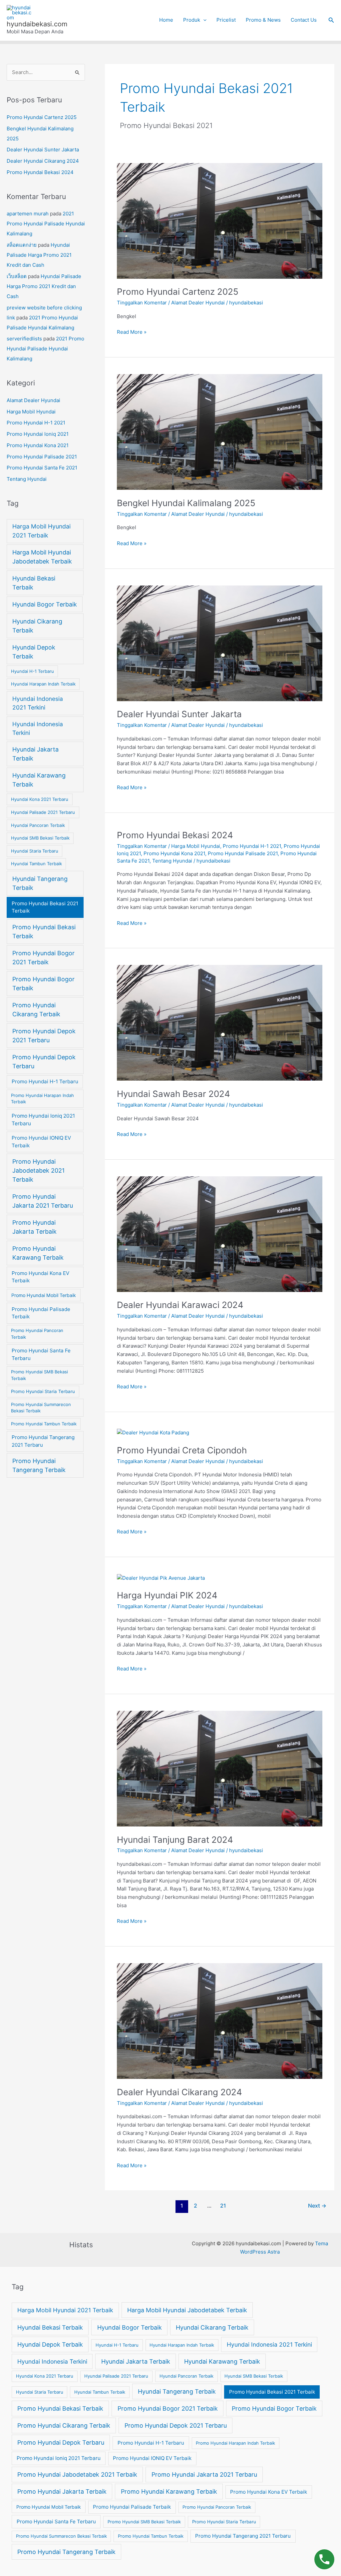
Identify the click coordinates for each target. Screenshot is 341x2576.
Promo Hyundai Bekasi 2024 (40, 172)
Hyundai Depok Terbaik (34, 652)
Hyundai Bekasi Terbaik (34, 583)
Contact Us (304, 20)
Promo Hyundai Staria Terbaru (43, 1391)
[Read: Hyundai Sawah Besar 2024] (220, 1022)
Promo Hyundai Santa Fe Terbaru (41, 1354)
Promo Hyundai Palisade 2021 (42, 457)
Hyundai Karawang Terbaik (39, 780)
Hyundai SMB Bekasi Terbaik (40, 838)
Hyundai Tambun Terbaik (36, 864)
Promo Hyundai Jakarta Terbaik (34, 1227)
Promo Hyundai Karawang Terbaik (38, 1253)
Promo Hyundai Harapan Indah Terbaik (42, 1099)
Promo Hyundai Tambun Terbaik (44, 1424)
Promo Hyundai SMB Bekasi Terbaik (39, 1375)
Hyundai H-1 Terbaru (32, 671)
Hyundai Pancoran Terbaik (38, 825)
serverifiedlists (24, 339)
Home (166, 20)
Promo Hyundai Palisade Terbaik (41, 1313)
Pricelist (226, 20)
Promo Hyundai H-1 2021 (36, 423)
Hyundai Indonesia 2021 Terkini (38, 703)
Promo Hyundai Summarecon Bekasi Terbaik (41, 1408)
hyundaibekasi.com (37, 24)
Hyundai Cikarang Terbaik (37, 626)
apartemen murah (28, 214)
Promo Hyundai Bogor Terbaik (43, 984)
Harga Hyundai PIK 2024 (167, 1595)
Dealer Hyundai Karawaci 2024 (180, 1305)
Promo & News (263, 20)
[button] (331, 20)
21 (223, 2206)
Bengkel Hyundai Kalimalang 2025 (186, 503)
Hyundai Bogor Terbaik (45, 604)
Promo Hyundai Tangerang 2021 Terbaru (43, 1441)
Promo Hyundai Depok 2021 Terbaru (44, 1036)
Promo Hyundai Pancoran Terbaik (37, 1334)
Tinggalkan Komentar (142, 303)
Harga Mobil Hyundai (31, 412)
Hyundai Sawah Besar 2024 (173, 1094)
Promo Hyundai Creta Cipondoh (182, 1450)
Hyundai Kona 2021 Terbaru (40, 799)
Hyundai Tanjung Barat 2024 (175, 1840)
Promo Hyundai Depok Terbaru (44, 1062)
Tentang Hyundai (27, 479)
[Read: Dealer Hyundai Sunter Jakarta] (220, 643)
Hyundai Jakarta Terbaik (35, 754)
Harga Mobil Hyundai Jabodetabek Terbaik (42, 557)
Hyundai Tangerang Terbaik (40, 883)
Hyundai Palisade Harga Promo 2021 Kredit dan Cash (39, 255)
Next (317, 2206)
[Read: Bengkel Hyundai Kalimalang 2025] (220, 432)
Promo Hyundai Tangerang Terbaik (39, 1465)
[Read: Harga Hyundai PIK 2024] (161, 1578)
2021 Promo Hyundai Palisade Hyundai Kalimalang (46, 224)
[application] (203, 20)
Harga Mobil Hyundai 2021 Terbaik (41, 531)
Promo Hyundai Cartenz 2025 (42, 117)
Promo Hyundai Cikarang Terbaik (36, 1010)
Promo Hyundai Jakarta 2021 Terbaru (43, 1201)
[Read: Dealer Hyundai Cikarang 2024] (220, 2021)
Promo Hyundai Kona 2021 (38, 445)
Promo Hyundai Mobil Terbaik (44, 1295)
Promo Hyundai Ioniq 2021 (38, 434)
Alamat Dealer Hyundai (33, 400)
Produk (192, 20)
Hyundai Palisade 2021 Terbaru (43, 812)
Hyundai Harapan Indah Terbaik (43, 684)
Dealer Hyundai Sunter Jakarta (43, 150)
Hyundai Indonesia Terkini (38, 728)
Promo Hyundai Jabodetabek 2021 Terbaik (38, 1170)
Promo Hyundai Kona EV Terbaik (40, 1277)
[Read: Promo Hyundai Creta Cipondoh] (153, 1433)
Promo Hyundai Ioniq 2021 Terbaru (43, 1120)
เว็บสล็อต (17, 276)
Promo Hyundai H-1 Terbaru (45, 1081)
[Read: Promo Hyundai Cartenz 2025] (220, 221)
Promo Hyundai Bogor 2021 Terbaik (43, 958)
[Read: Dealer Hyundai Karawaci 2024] (220, 1233)
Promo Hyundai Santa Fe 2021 (42, 468)
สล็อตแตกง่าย (22, 245)
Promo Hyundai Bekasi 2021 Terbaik (45, 907)
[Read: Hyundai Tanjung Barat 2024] (220, 1768)
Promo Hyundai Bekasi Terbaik (44, 932)
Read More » (132, 332)
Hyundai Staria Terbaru (35, 851)
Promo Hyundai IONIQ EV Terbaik (41, 1142)
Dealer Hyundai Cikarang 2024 (43, 161)
